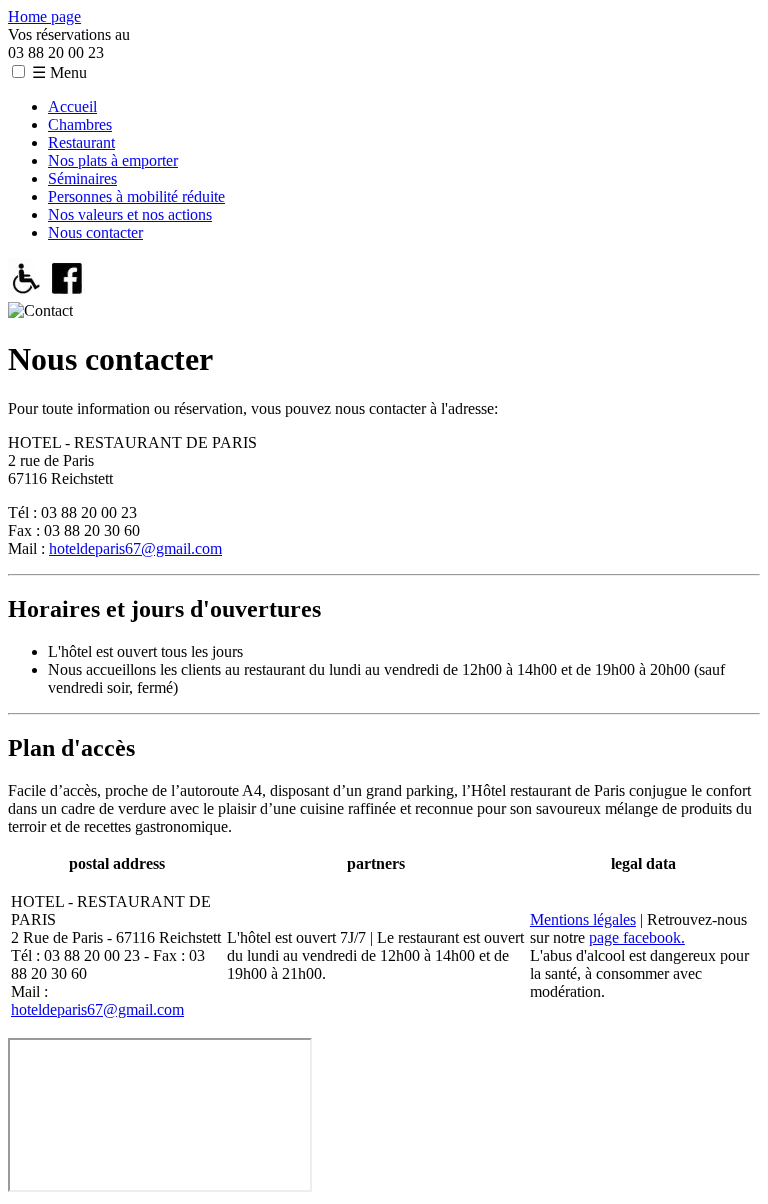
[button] (18, 71)
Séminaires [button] (82, 178)
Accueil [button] (72, 106)
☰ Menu (59, 72)
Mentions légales (583, 919)
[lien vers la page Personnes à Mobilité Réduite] (26, 292)
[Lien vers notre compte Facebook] (67, 292)
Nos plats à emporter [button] (113, 160)
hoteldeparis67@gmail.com (135, 548)
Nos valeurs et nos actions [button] (130, 214)
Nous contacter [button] (95, 232)
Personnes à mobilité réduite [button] (136, 196)
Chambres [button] (80, 124)
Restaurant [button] (81, 142)
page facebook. (637, 937)
